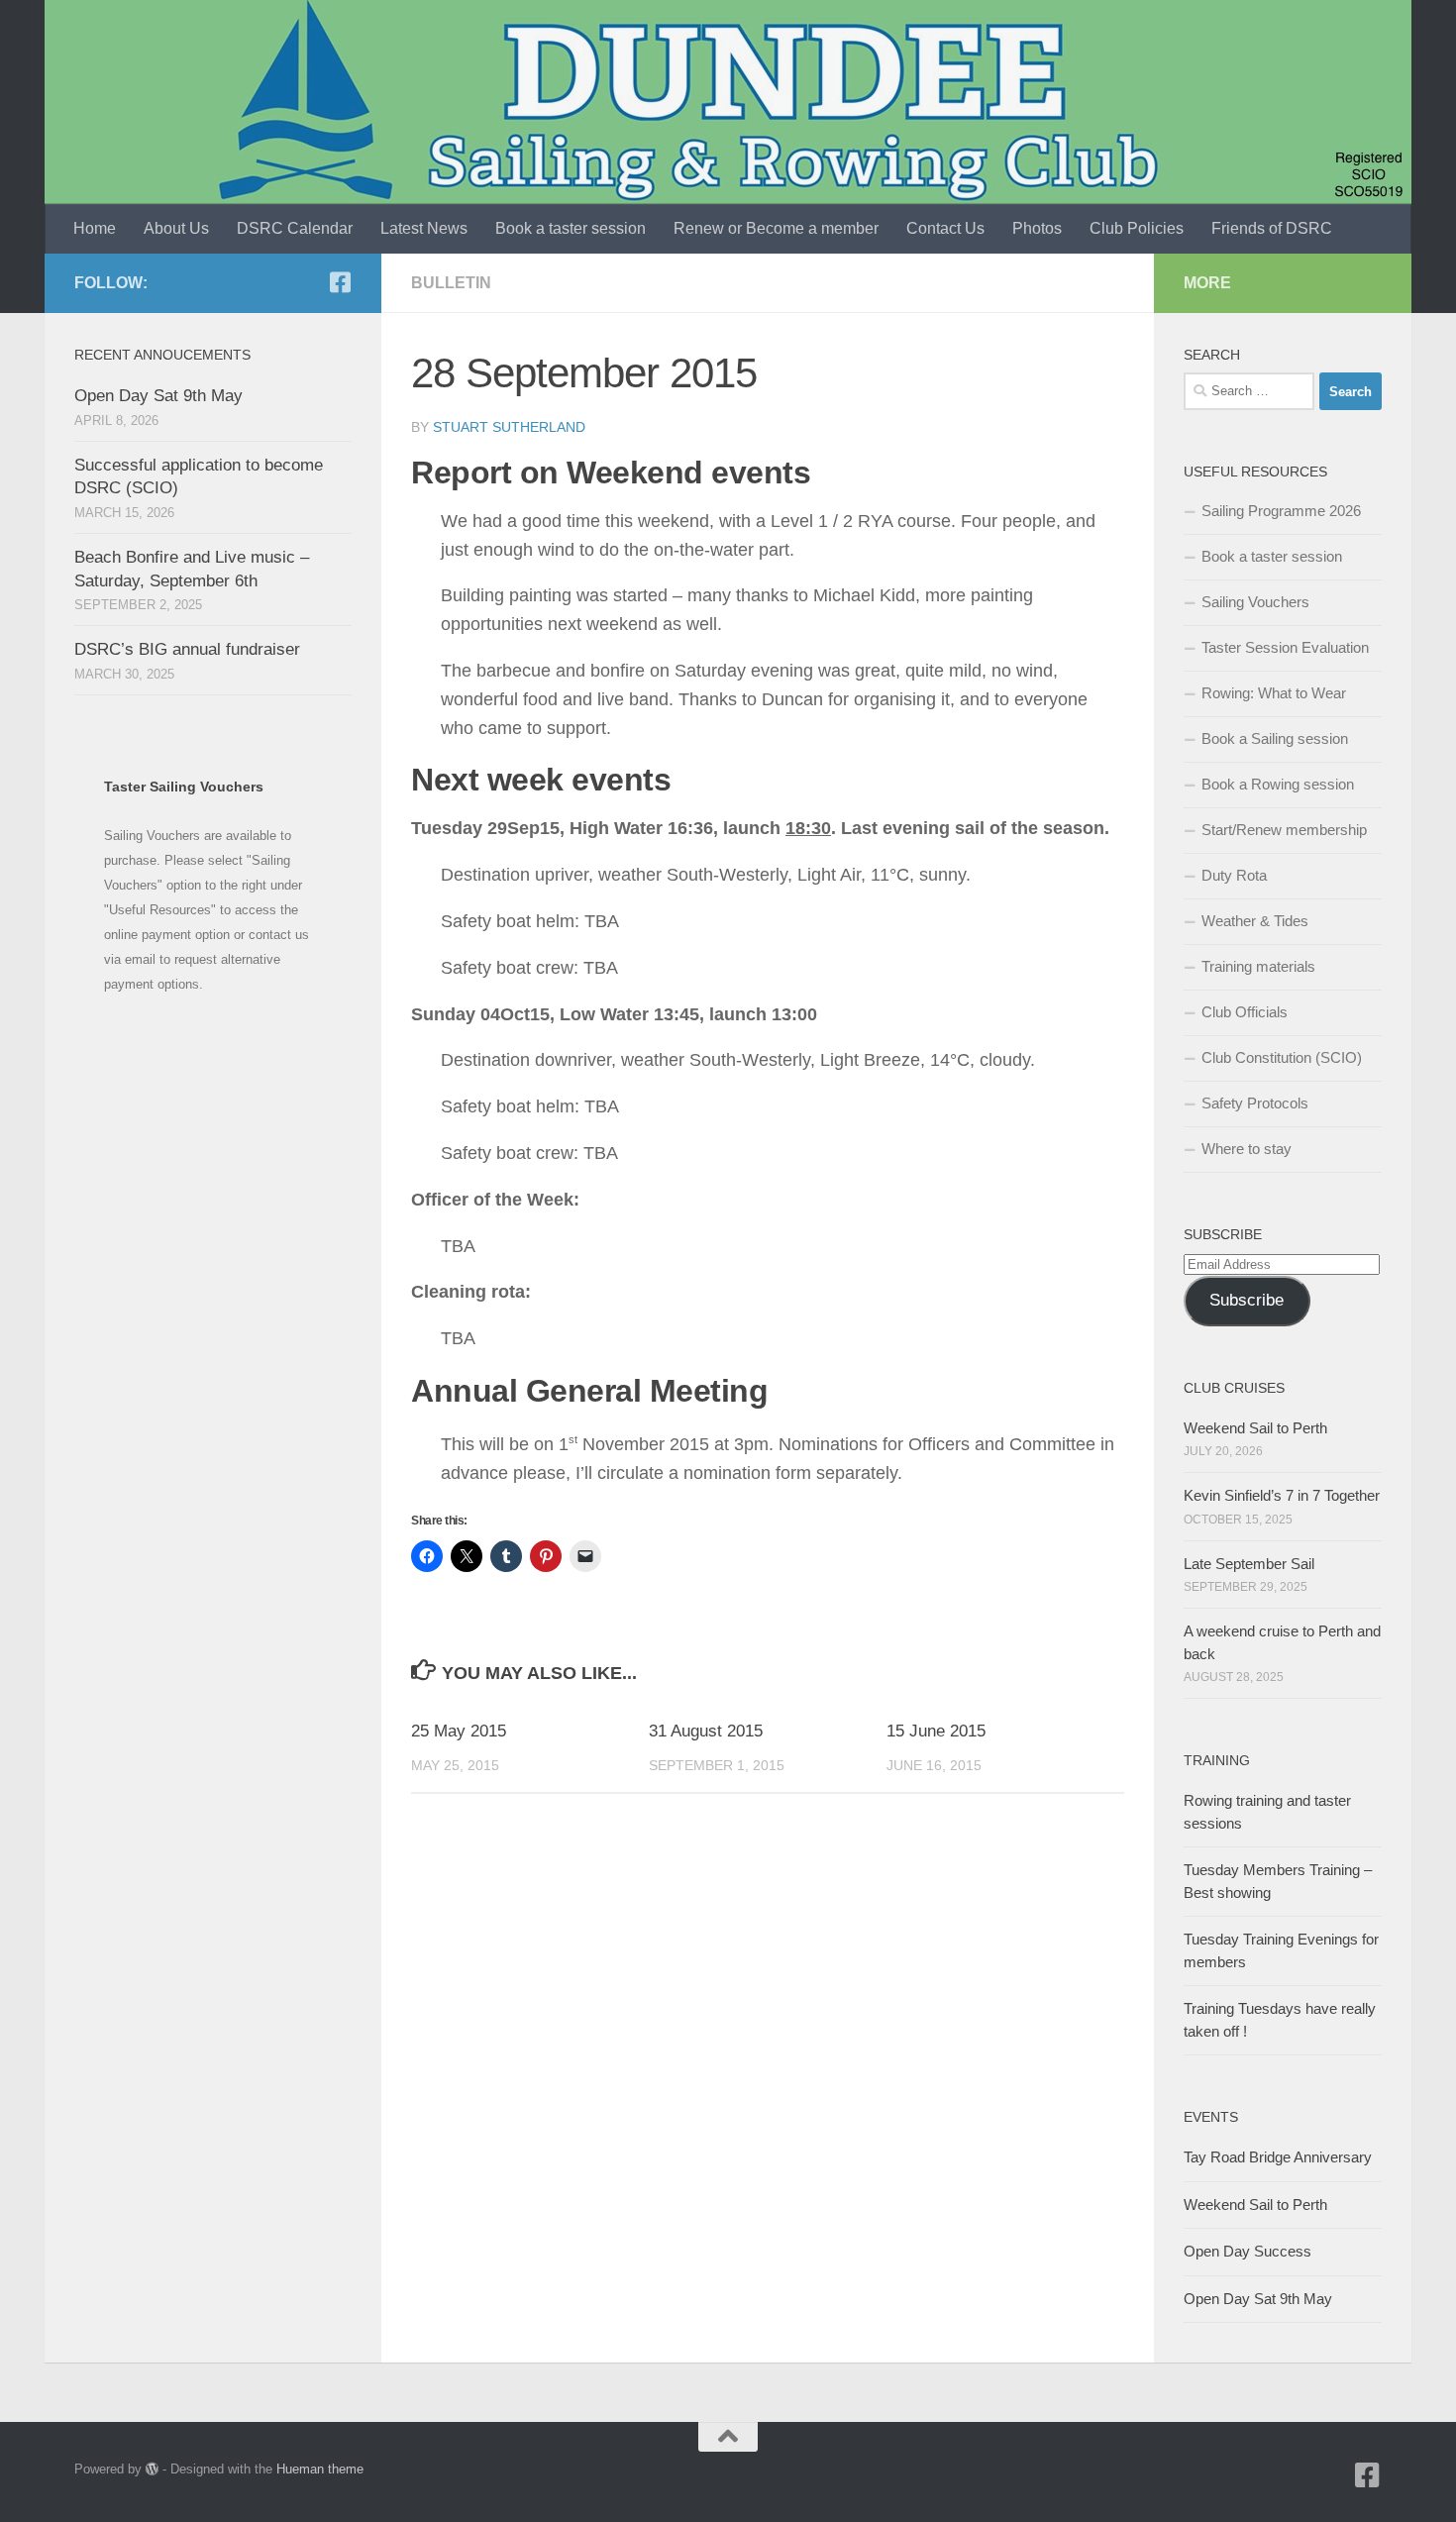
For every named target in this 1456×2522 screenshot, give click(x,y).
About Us (176, 228)
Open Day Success (1248, 2251)
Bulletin (451, 283)
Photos (1037, 228)
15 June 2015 (936, 1731)
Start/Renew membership (1284, 830)
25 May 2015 (459, 1731)
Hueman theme (320, 2469)
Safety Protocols (1255, 1103)
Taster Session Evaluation (1285, 647)
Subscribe (1247, 1300)
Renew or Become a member (776, 228)
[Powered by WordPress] (152, 2469)
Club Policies (1137, 228)
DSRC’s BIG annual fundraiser (187, 649)
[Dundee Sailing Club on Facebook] (340, 282)
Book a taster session (571, 228)
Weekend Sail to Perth (1255, 1428)
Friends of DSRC (1272, 228)
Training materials (1258, 966)
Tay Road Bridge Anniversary (1278, 2157)
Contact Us (945, 228)
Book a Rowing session (1278, 784)
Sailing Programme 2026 (1281, 511)
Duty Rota (1234, 875)
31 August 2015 (706, 1731)
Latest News (424, 228)
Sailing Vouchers (1255, 602)
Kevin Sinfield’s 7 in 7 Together (1282, 1495)
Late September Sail (1249, 1564)
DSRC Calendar (295, 228)
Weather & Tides (1255, 921)
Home (95, 228)
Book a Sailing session (1275, 738)
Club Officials (1245, 1012)
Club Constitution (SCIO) (1282, 1057)
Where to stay (1247, 1149)
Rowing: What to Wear (1274, 693)
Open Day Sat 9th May (158, 396)
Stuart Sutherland (509, 427)
